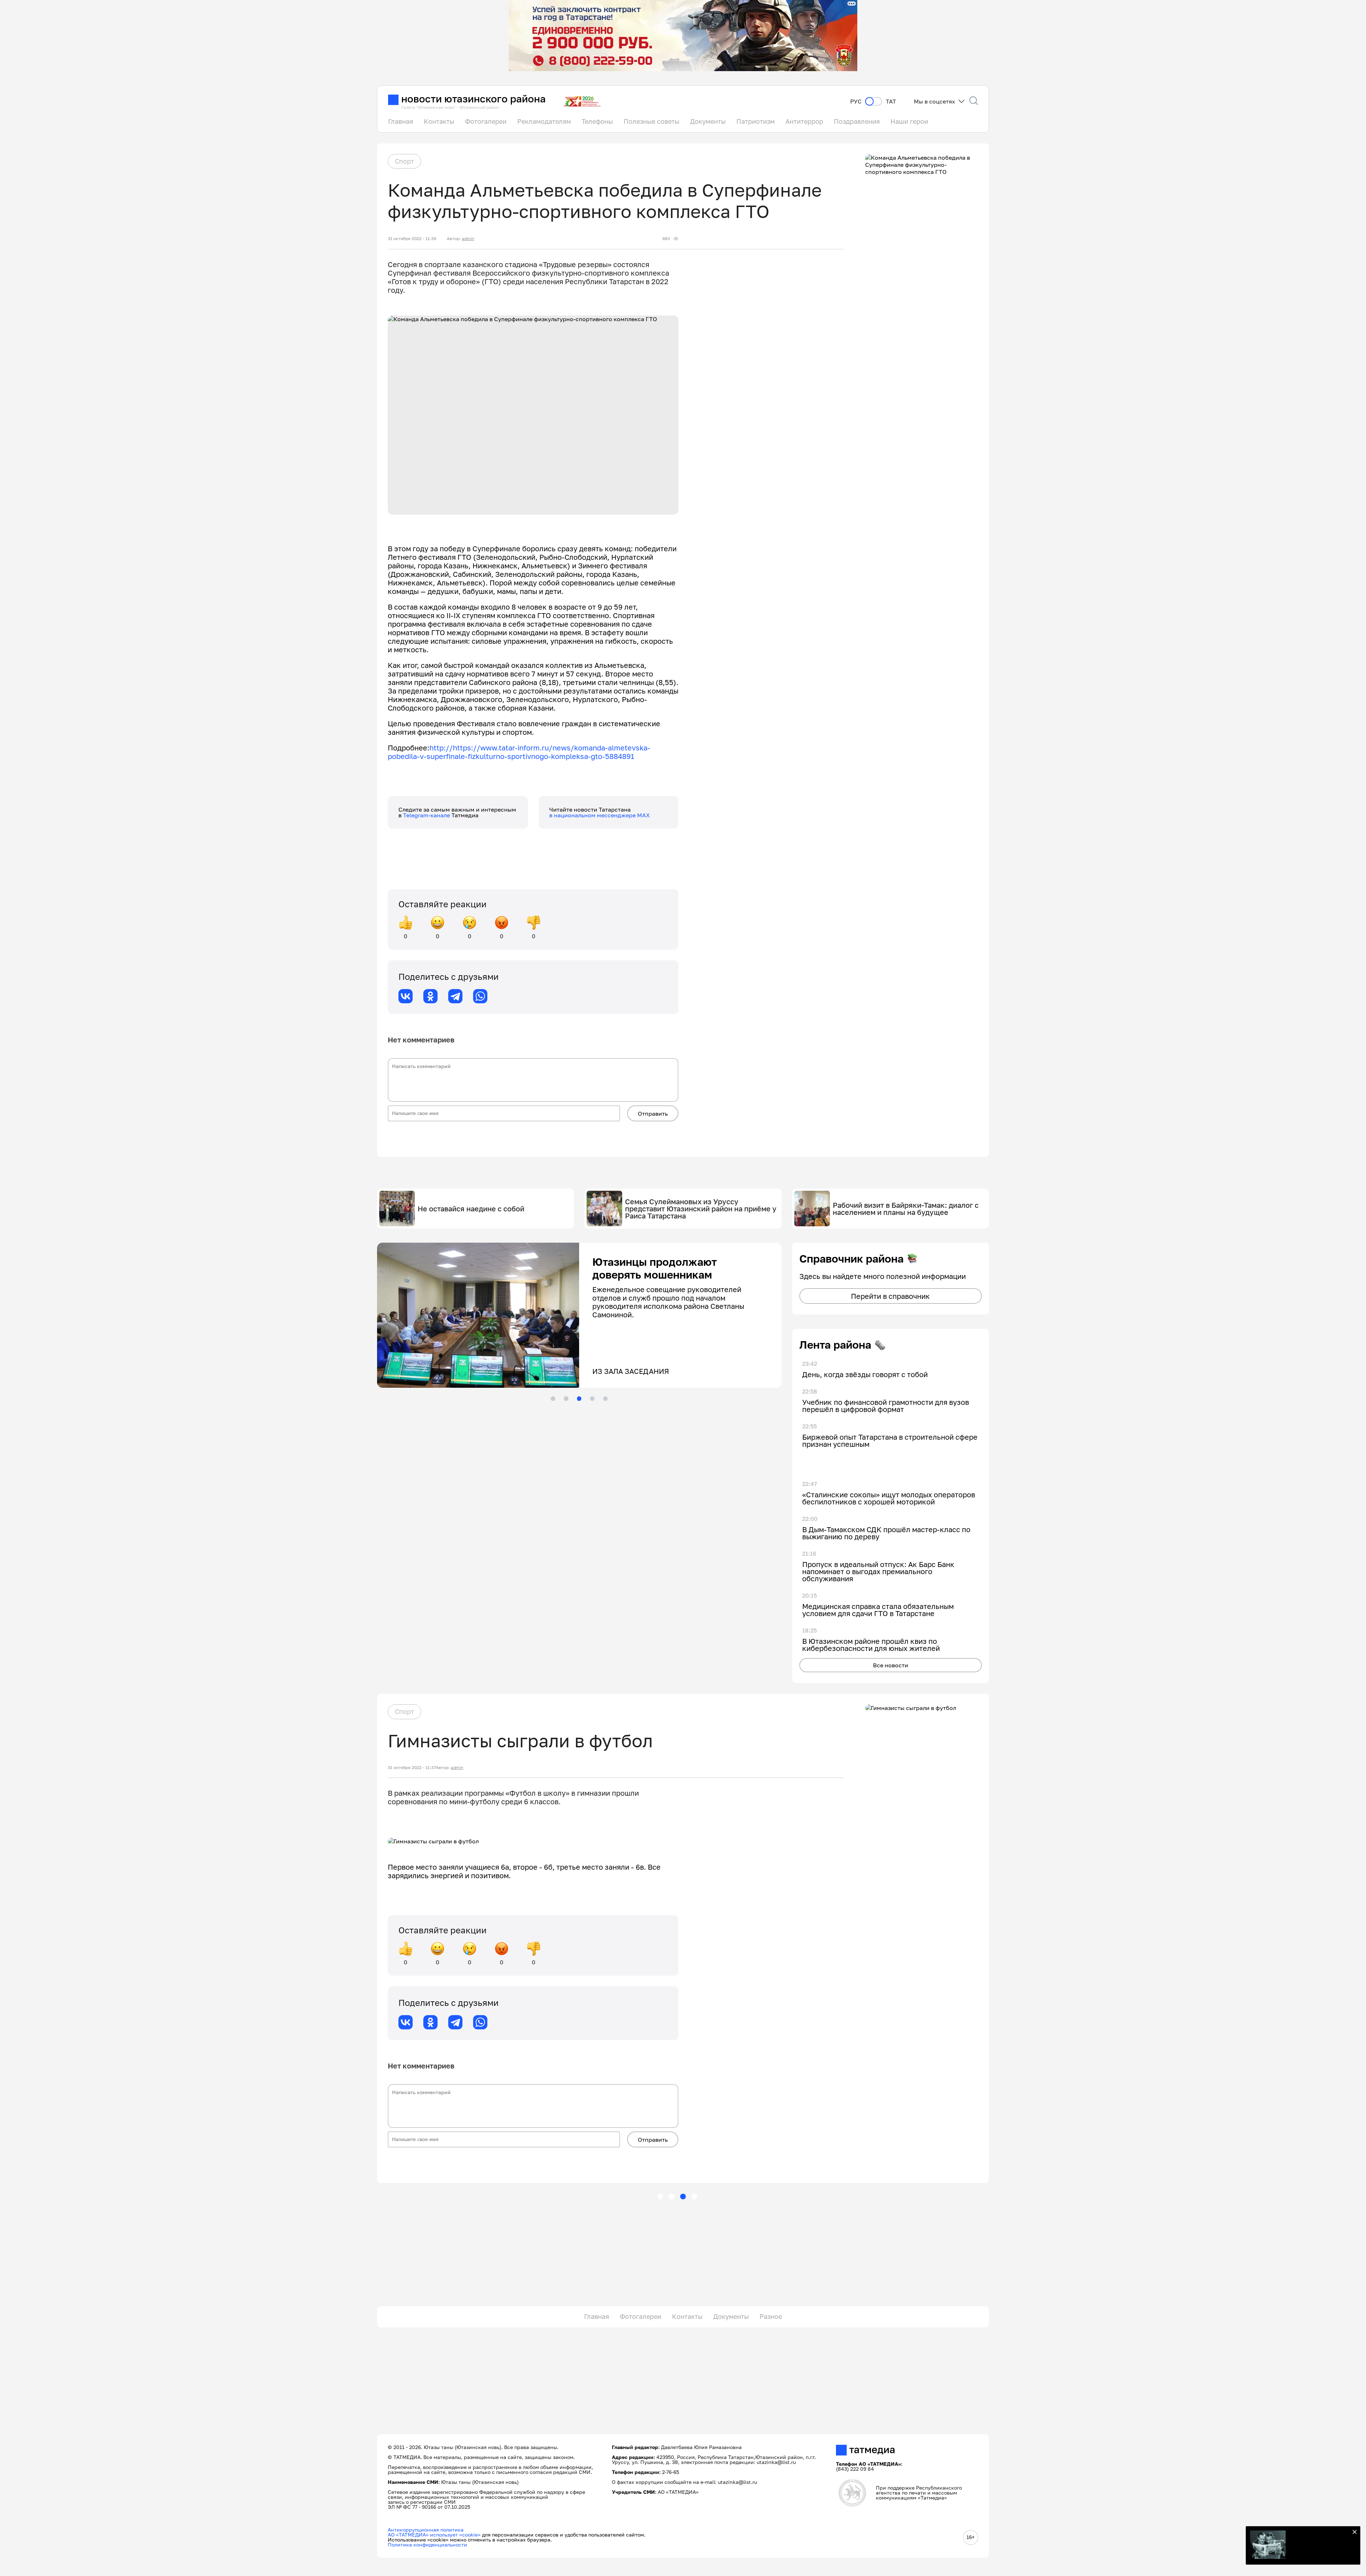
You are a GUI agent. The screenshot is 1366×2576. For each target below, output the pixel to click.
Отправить (653, 1114)
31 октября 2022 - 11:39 (412, 239)
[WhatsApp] (480, 996)
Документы (708, 121)
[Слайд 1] (553, 1398)
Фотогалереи (486, 121)
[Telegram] (455, 996)
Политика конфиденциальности (427, 2545)
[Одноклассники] (430, 996)
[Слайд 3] (579, 1398)
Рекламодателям (544, 121)
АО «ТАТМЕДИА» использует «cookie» (434, 2535)
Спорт (404, 161)
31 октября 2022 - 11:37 (412, 1768)
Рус (856, 102)
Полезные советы (652, 121)
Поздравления (857, 121)
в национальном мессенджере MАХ (600, 815)
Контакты (439, 121)
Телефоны (597, 121)
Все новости (891, 1665)
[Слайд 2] (566, 1398)
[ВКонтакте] (406, 996)
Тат (891, 102)
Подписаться (1319, 2547)
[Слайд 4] (592, 1398)
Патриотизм (756, 121)
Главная (401, 121)
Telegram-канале (427, 815)
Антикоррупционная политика (426, 2530)
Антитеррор (804, 121)
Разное (771, 2316)
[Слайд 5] (605, 1398)
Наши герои (909, 121)
